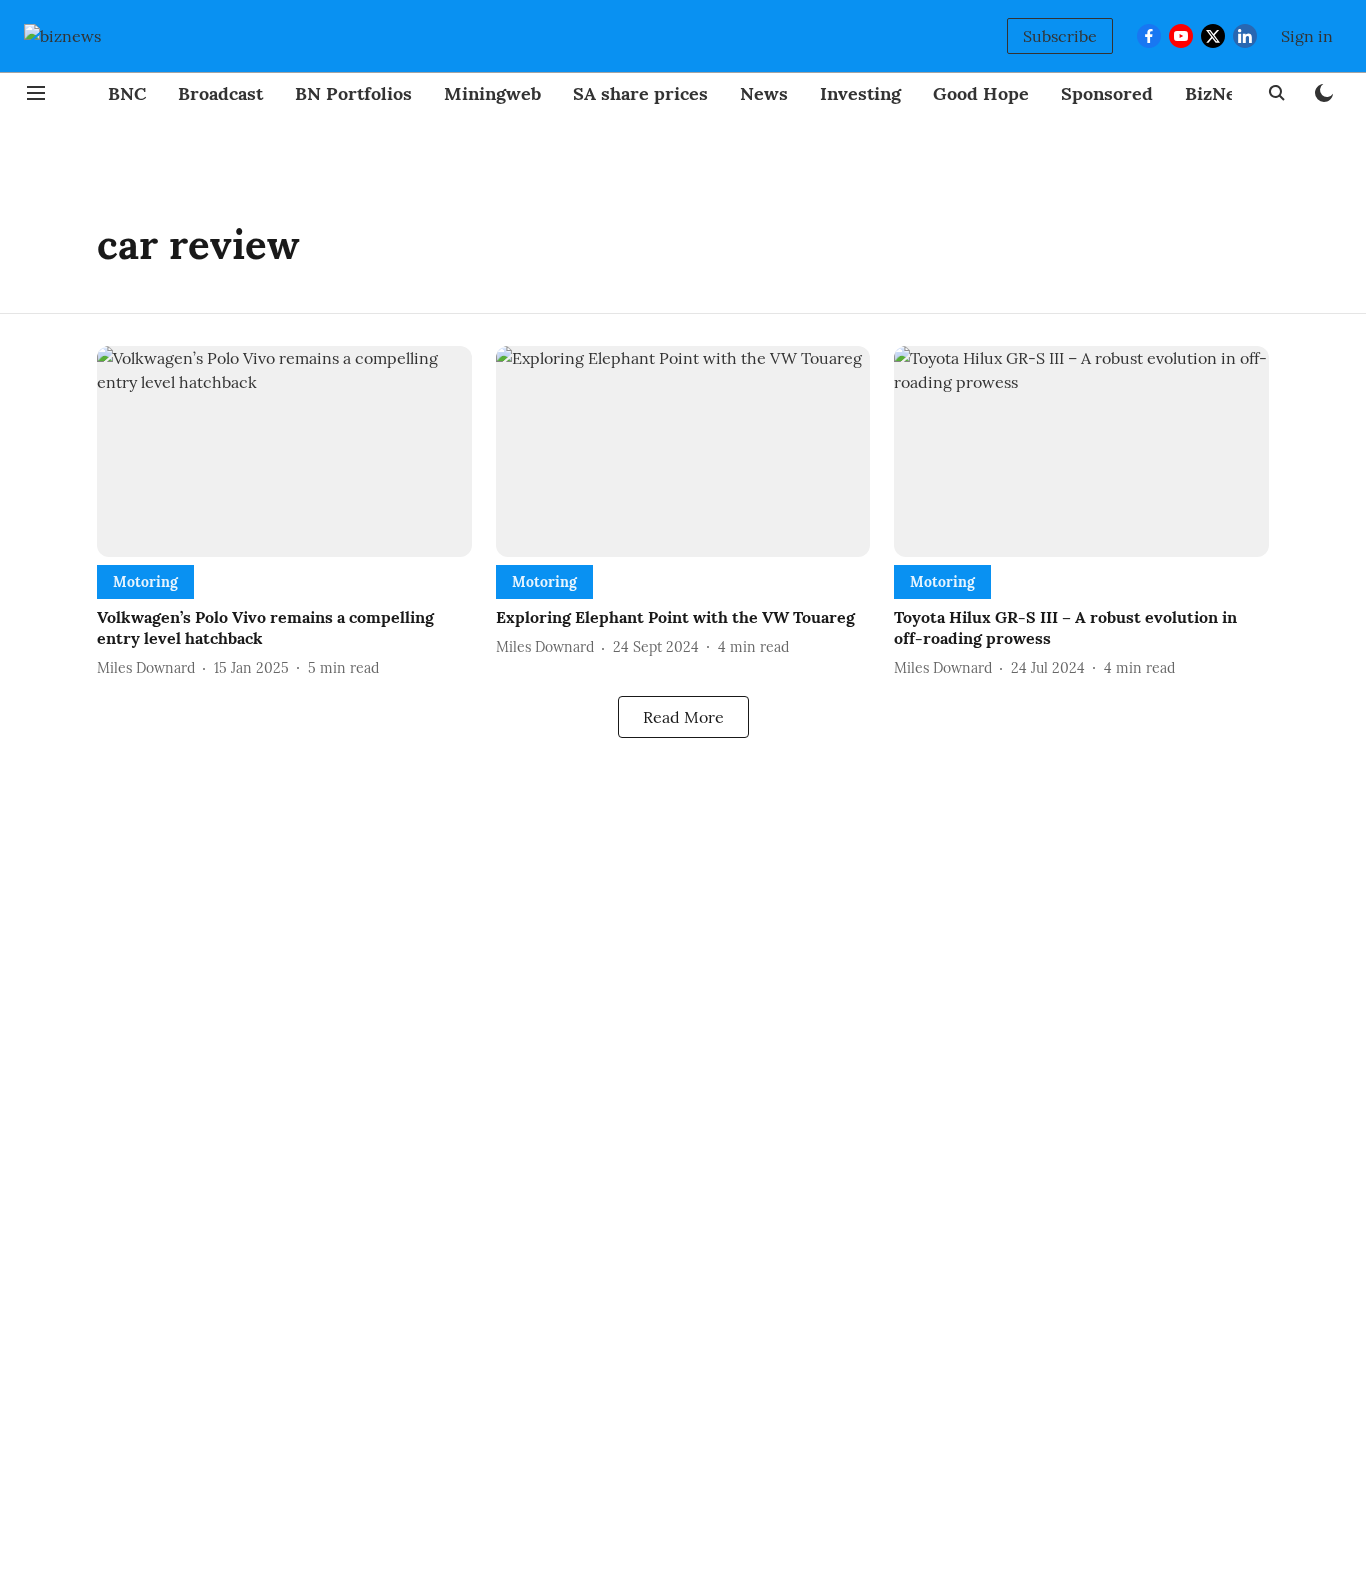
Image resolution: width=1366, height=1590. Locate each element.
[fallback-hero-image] (284, 451)
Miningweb (492, 93)
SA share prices (640, 93)
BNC (127, 93)
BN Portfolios (353, 93)
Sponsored (1107, 93)
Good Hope (981, 93)
